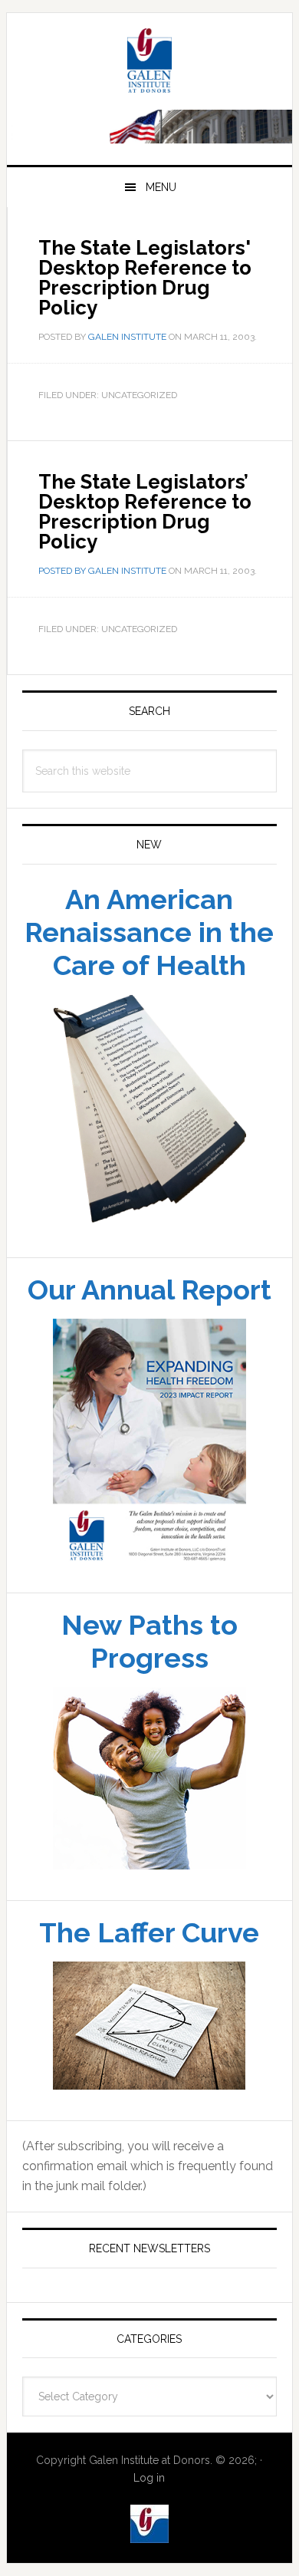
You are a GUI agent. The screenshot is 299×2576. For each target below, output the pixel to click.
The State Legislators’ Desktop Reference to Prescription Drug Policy (145, 512)
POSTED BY (63, 571)
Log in (149, 2478)
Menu (161, 187)
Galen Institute (149, 63)
